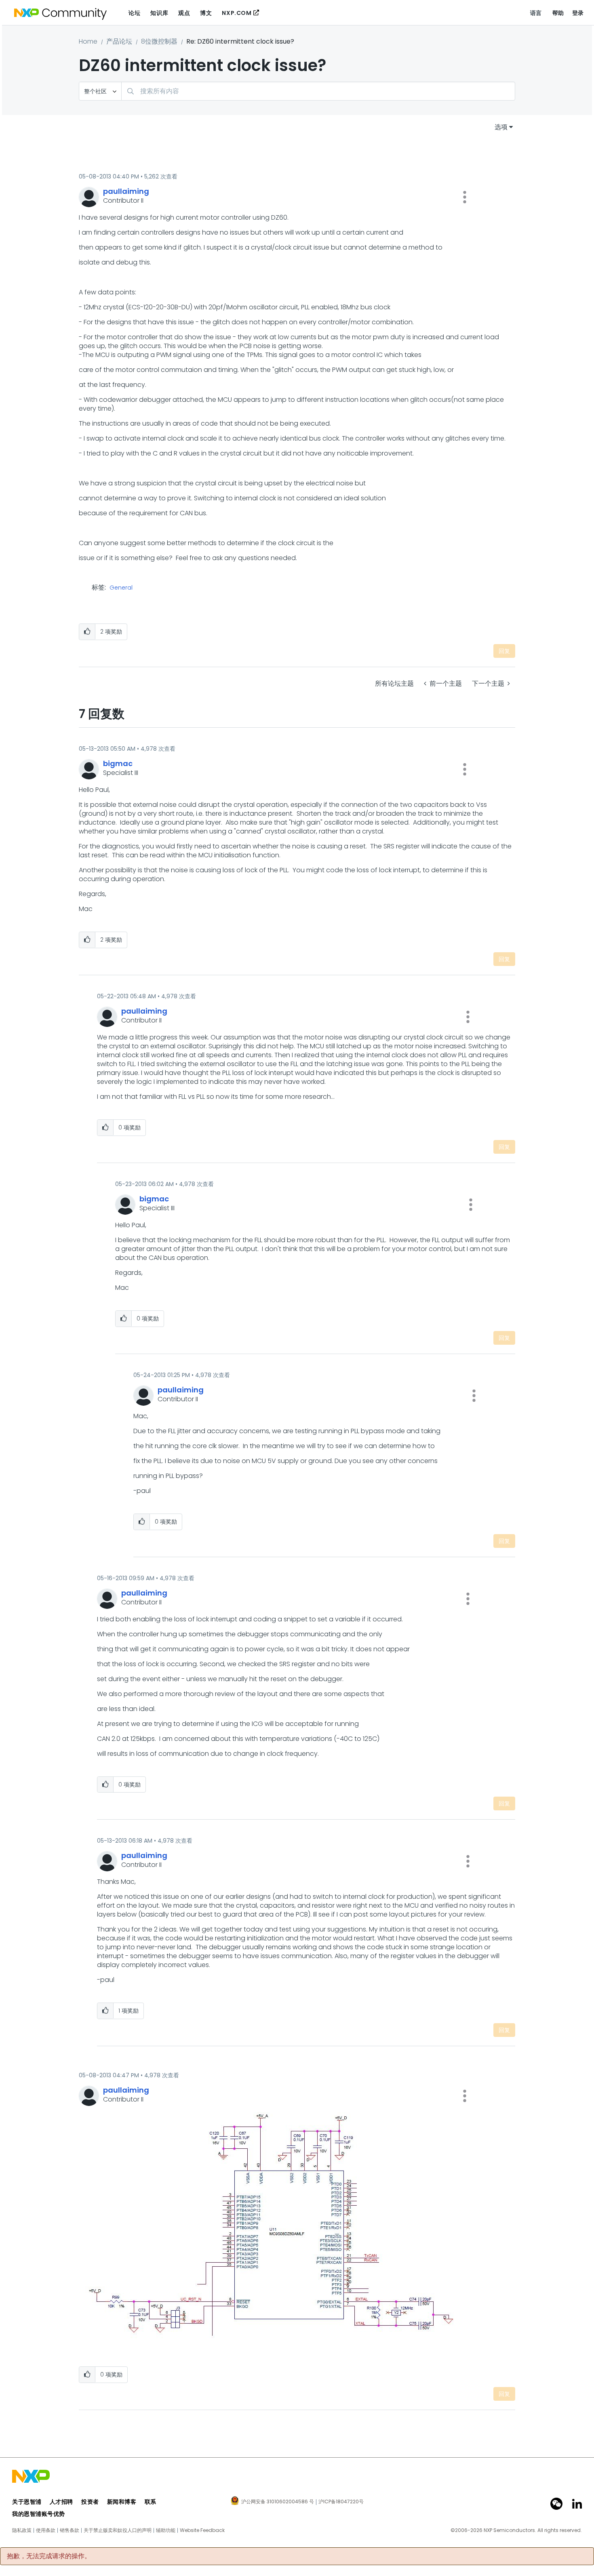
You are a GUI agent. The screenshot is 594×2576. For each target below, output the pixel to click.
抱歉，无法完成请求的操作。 (49, 2556)
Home (88, 41)
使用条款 (46, 2530)
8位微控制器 (159, 41)
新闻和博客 (122, 2502)
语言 (536, 13)
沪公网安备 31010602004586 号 (278, 2502)
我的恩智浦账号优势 (39, 2514)
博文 (206, 13)
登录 (578, 13)
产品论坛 (119, 41)
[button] (465, 197)
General (121, 588)
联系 (151, 2502)
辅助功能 (166, 2530)
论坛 (134, 13)
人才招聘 (61, 2502)
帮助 (558, 13)
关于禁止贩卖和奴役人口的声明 (118, 2530)
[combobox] (318, 91)
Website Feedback (202, 2530)
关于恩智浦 (27, 2502)
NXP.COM (237, 13)
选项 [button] (501, 127)
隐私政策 (22, 2530)
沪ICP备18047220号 (341, 2502)
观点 (184, 13)
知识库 (159, 13)
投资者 (90, 2502)
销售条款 (70, 2530)
